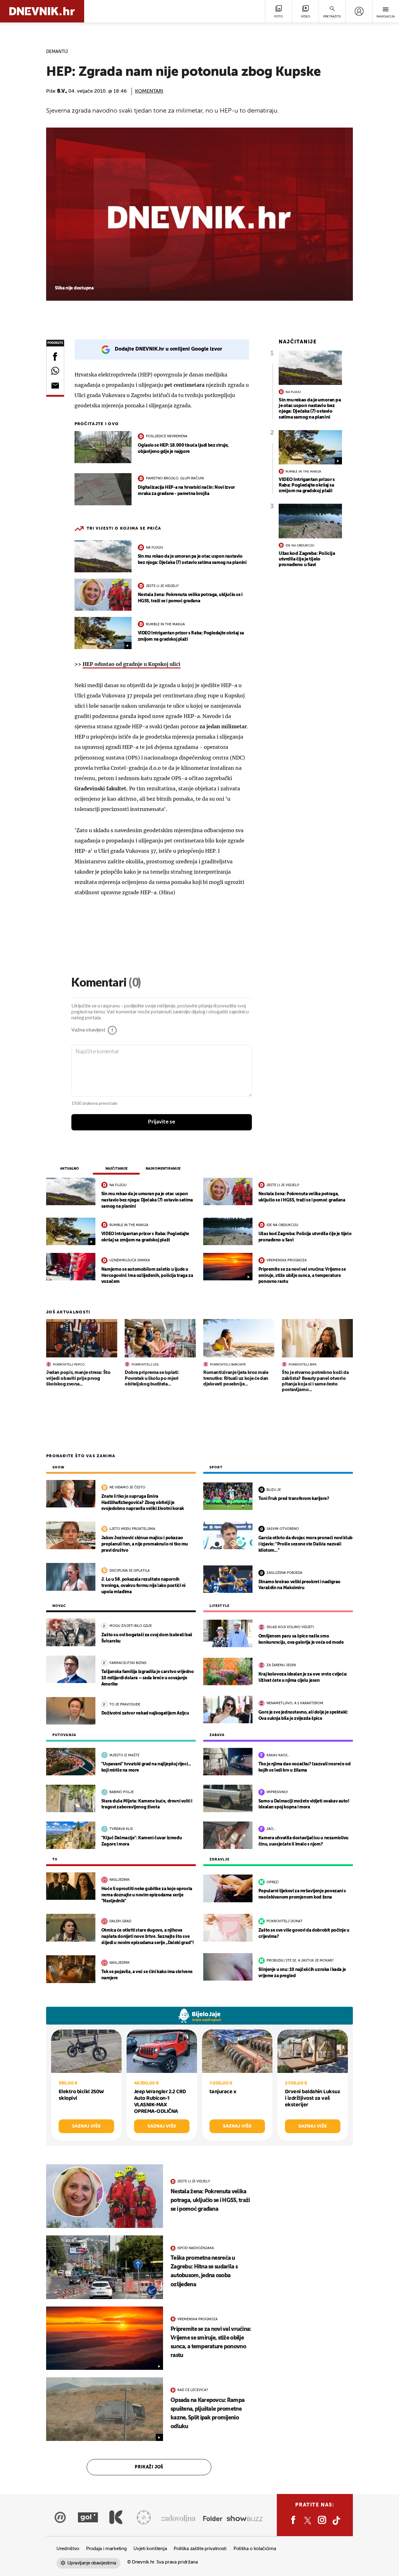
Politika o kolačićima (255, 2549)
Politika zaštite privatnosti (200, 2549)
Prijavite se (162, 1122)
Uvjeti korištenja (150, 2549)
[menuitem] (359, 11)
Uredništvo (68, 2549)
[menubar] (359, 11)
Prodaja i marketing (106, 2549)
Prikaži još (149, 2467)
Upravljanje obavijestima (92, 2563)
